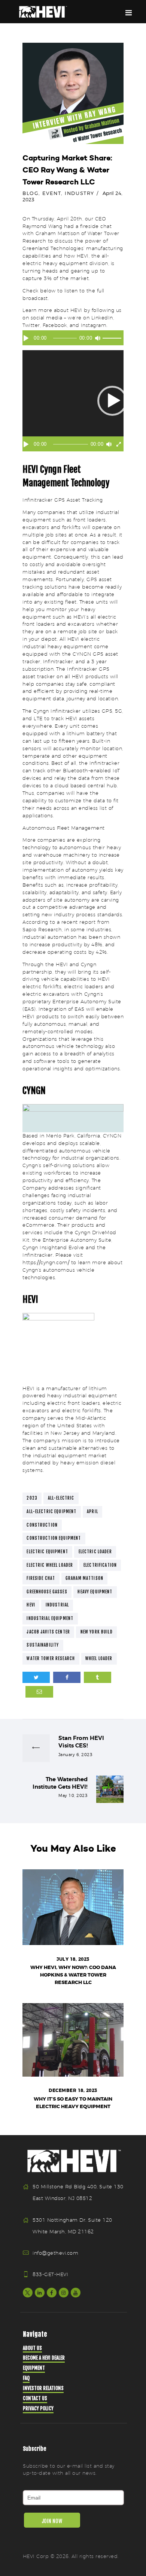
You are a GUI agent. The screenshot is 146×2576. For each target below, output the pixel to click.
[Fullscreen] (119, 444)
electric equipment (47, 1552)
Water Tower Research (51, 1659)
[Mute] (98, 338)
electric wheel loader (50, 1565)
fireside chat (41, 1578)
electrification (100, 1565)
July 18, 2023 (73, 1959)
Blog (31, 193)
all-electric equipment (51, 1512)
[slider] (113, 339)
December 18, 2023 (73, 2090)
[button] (112, 401)
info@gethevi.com (55, 2253)
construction (42, 1525)
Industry (79, 193)
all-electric (61, 1498)
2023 (32, 1498)
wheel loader (99, 1659)
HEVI (31, 1605)
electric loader (95, 1552)
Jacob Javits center (48, 1632)
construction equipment (54, 1538)
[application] (73, 340)
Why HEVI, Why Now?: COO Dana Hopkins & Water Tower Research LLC (73, 1975)
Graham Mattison (84, 1578)
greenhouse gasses (47, 1592)
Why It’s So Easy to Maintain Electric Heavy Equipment (73, 2103)
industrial (57, 1605)
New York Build (97, 1632)
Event (52, 193)
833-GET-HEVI (50, 2274)
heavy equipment (95, 1592)
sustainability (43, 1645)
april (92, 1512)
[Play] (26, 338)
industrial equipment (50, 1618)
